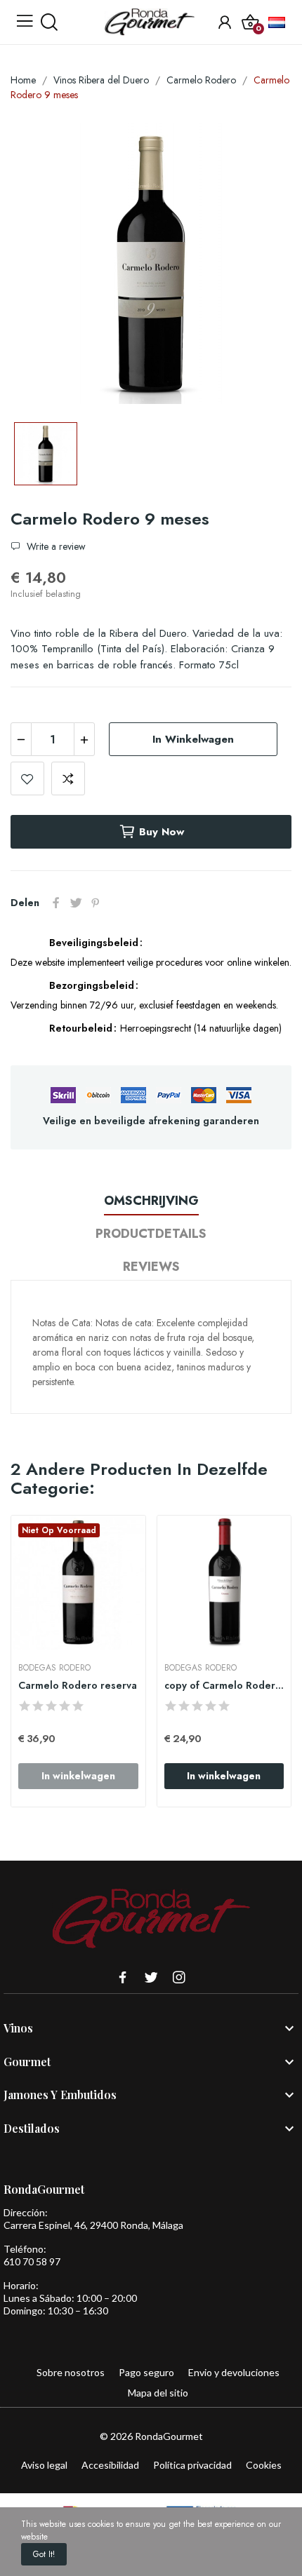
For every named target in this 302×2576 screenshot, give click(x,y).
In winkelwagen (193, 739)
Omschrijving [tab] (151, 1201)
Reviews (151, 1267)
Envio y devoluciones (234, 2372)
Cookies (264, 2465)
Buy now (162, 832)
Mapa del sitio (158, 2393)
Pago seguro (146, 2372)
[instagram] (179, 1978)
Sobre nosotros (71, 2372)
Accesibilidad (110, 2465)
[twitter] (151, 1978)
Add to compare (68, 778)
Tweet (76, 903)
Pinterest (96, 903)
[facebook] (123, 1978)
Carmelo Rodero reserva (78, 1686)
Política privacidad (192, 2465)
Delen (56, 903)
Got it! (44, 2554)
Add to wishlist (27, 778)
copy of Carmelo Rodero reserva (224, 1686)
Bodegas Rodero (54, 1668)
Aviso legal (44, 2465)
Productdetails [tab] (151, 1234)
